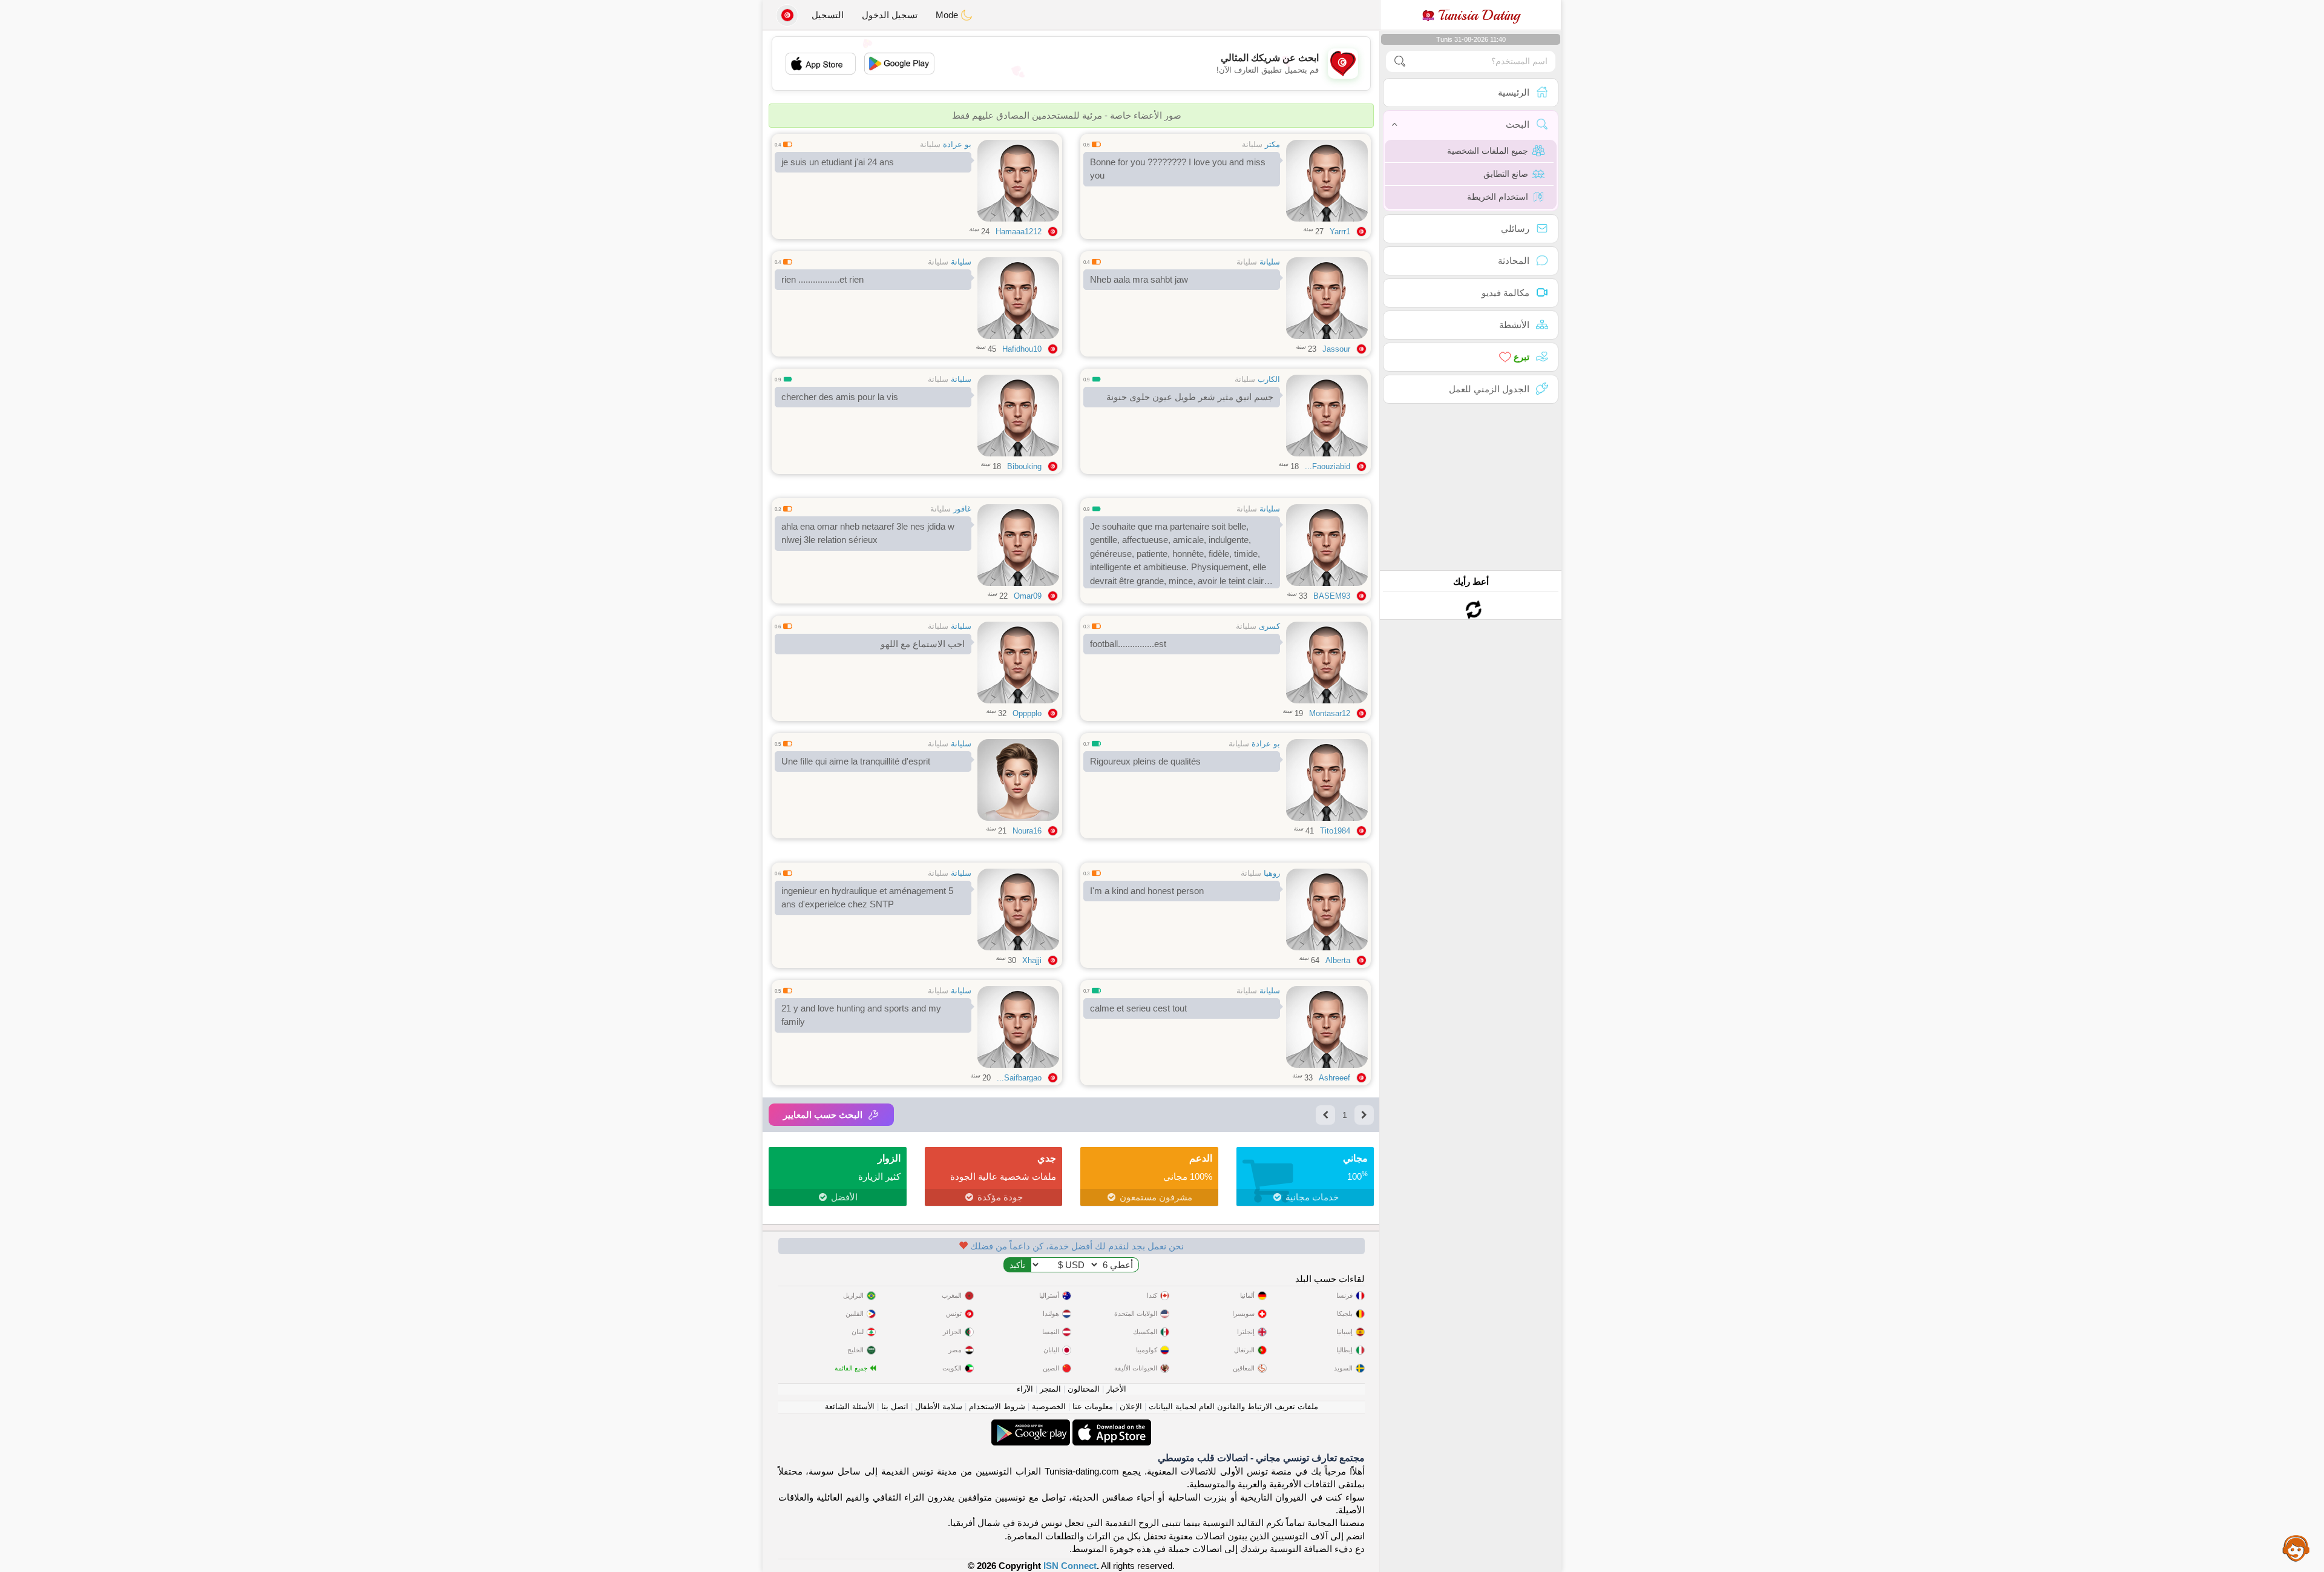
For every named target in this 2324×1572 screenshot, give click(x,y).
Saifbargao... (1019, 1078)
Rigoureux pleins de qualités (1145, 761)
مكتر (1272, 144)
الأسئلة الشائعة (850, 1406)
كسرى (1269, 626)
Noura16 (1027, 831)
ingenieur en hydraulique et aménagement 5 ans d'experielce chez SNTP (867, 898)
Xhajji (1032, 960)
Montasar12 (1330, 713)
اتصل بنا (895, 1406)
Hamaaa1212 (1019, 232)
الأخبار (1116, 1389)
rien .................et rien (822, 279)
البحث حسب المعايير (823, 1115)
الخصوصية (1049, 1406)
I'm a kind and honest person (1147, 891)
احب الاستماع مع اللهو (923, 644)
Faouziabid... (1328, 466)
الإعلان (1131, 1406)
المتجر (1050, 1389)
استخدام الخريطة (1498, 197)
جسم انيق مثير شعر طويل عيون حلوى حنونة (1190, 397)
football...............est (1128, 644)
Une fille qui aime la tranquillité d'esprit (856, 761)
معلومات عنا (1093, 1406)
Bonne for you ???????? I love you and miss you (1178, 169)
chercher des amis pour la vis (840, 397)
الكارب (1269, 379)
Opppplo (1027, 713)
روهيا (1272, 873)
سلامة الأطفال (939, 1406)
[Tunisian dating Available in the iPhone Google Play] (1031, 1426)
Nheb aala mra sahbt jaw (1139, 279)
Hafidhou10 (1022, 349)
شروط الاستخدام (997, 1406)
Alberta (1338, 960)
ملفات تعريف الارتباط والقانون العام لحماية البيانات (1233, 1406)
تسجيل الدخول (890, 15)
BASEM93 (1332, 596)
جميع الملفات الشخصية (1488, 151)
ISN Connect (1070, 1566)
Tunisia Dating (1477, 15)
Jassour (1336, 349)
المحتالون (1084, 1389)
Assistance (2296, 1548)
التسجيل (828, 15)
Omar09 (1028, 596)
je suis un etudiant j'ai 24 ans (838, 162)
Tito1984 (1335, 831)
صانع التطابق (1506, 174)
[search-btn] (1400, 61)
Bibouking (1024, 466)
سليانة (1252, 144)
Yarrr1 (1340, 232)
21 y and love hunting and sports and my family (861, 1015)
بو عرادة (957, 144)
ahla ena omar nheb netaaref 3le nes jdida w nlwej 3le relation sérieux (868, 533)
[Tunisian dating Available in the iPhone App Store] (1111, 1426)
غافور (962, 509)
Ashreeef (1334, 1078)
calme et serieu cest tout (1138, 1008)
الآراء (1025, 1389)
